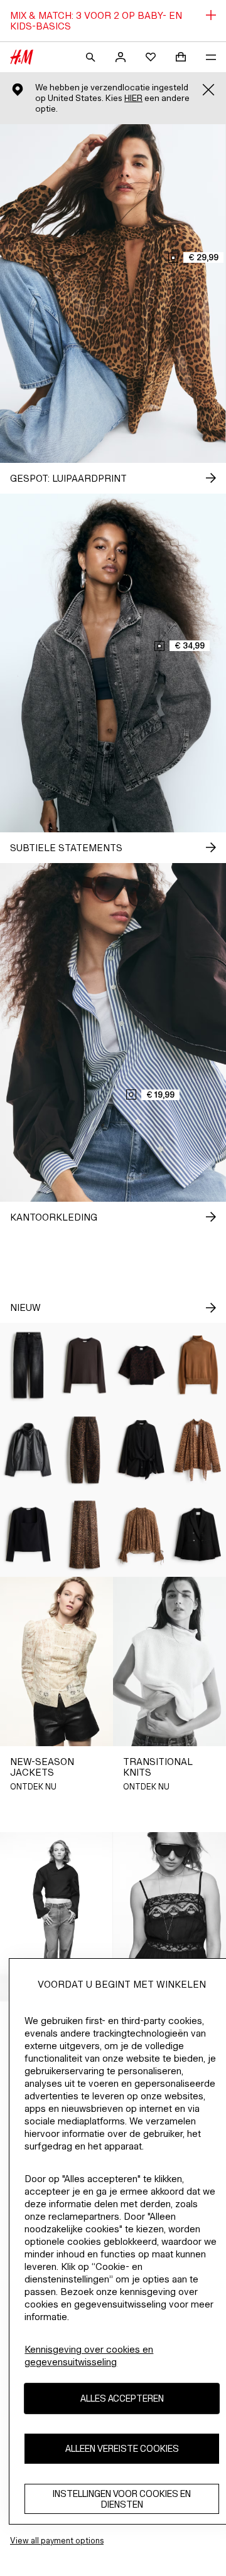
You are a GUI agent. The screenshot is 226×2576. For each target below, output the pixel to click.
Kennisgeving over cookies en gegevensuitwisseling (89, 2356)
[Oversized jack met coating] (28, 1450)
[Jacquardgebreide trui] (141, 1365)
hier (133, 98)
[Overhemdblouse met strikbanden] (141, 1450)
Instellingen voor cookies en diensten (122, 2499)
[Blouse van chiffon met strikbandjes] (141, 1534)
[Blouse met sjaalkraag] (198, 1450)
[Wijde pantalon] (85, 1534)
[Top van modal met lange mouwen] (85, 1365)
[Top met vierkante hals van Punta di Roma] (28, 1534)
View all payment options (57, 2541)
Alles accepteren (122, 2398)
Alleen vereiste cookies (122, 2448)
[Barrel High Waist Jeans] (85, 1450)
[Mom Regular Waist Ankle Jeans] (28, 1365)
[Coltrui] (198, 1365)
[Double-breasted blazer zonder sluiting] (198, 1534)
